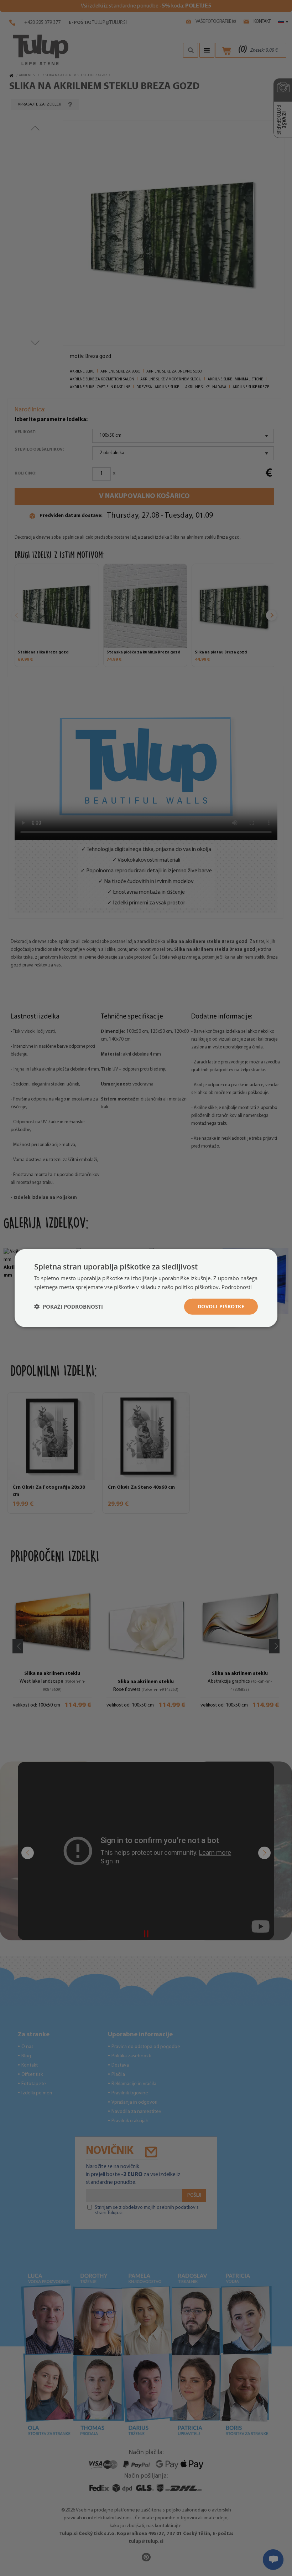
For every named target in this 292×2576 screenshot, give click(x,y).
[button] (69, 1307)
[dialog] (146, 1288)
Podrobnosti (237, 1287)
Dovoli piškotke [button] (221, 1306)
